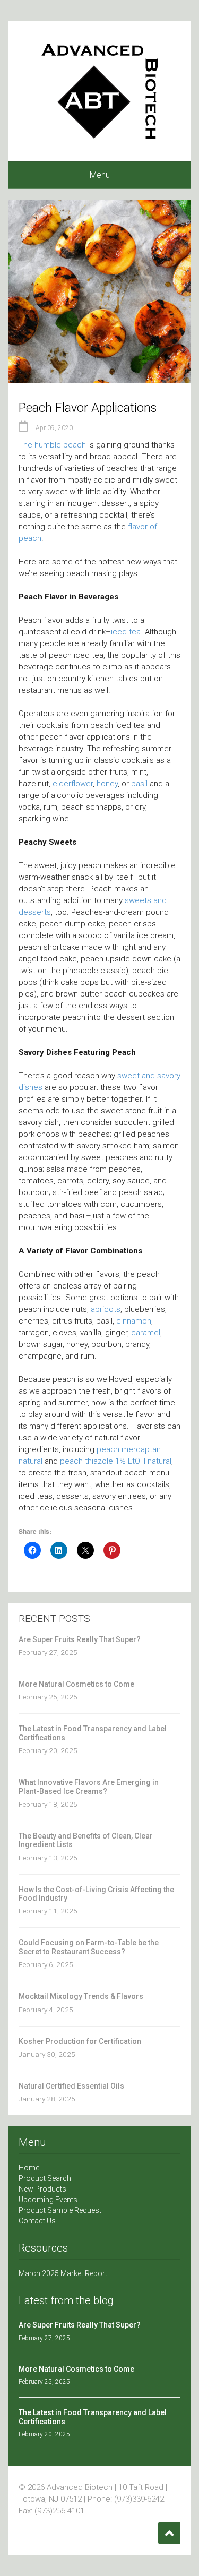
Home (29, 2168)
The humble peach (52, 445)
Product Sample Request (60, 2210)
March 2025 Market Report (63, 2273)
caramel (146, 1333)
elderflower (73, 784)
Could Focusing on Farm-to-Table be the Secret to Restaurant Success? (89, 1947)
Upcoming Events (48, 2200)
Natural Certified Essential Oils (71, 2086)
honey (107, 784)
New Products (42, 2189)
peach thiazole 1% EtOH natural (116, 1461)
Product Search (45, 2178)
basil (139, 784)
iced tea (126, 632)
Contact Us (37, 2221)
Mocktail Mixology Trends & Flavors (81, 1996)
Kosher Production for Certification (80, 2041)
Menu (100, 175)
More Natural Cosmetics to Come (76, 1684)
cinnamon (134, 1321)
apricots (106, 1309)
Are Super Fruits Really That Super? (80, 1639)
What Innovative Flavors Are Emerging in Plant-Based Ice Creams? (89, 1787)
